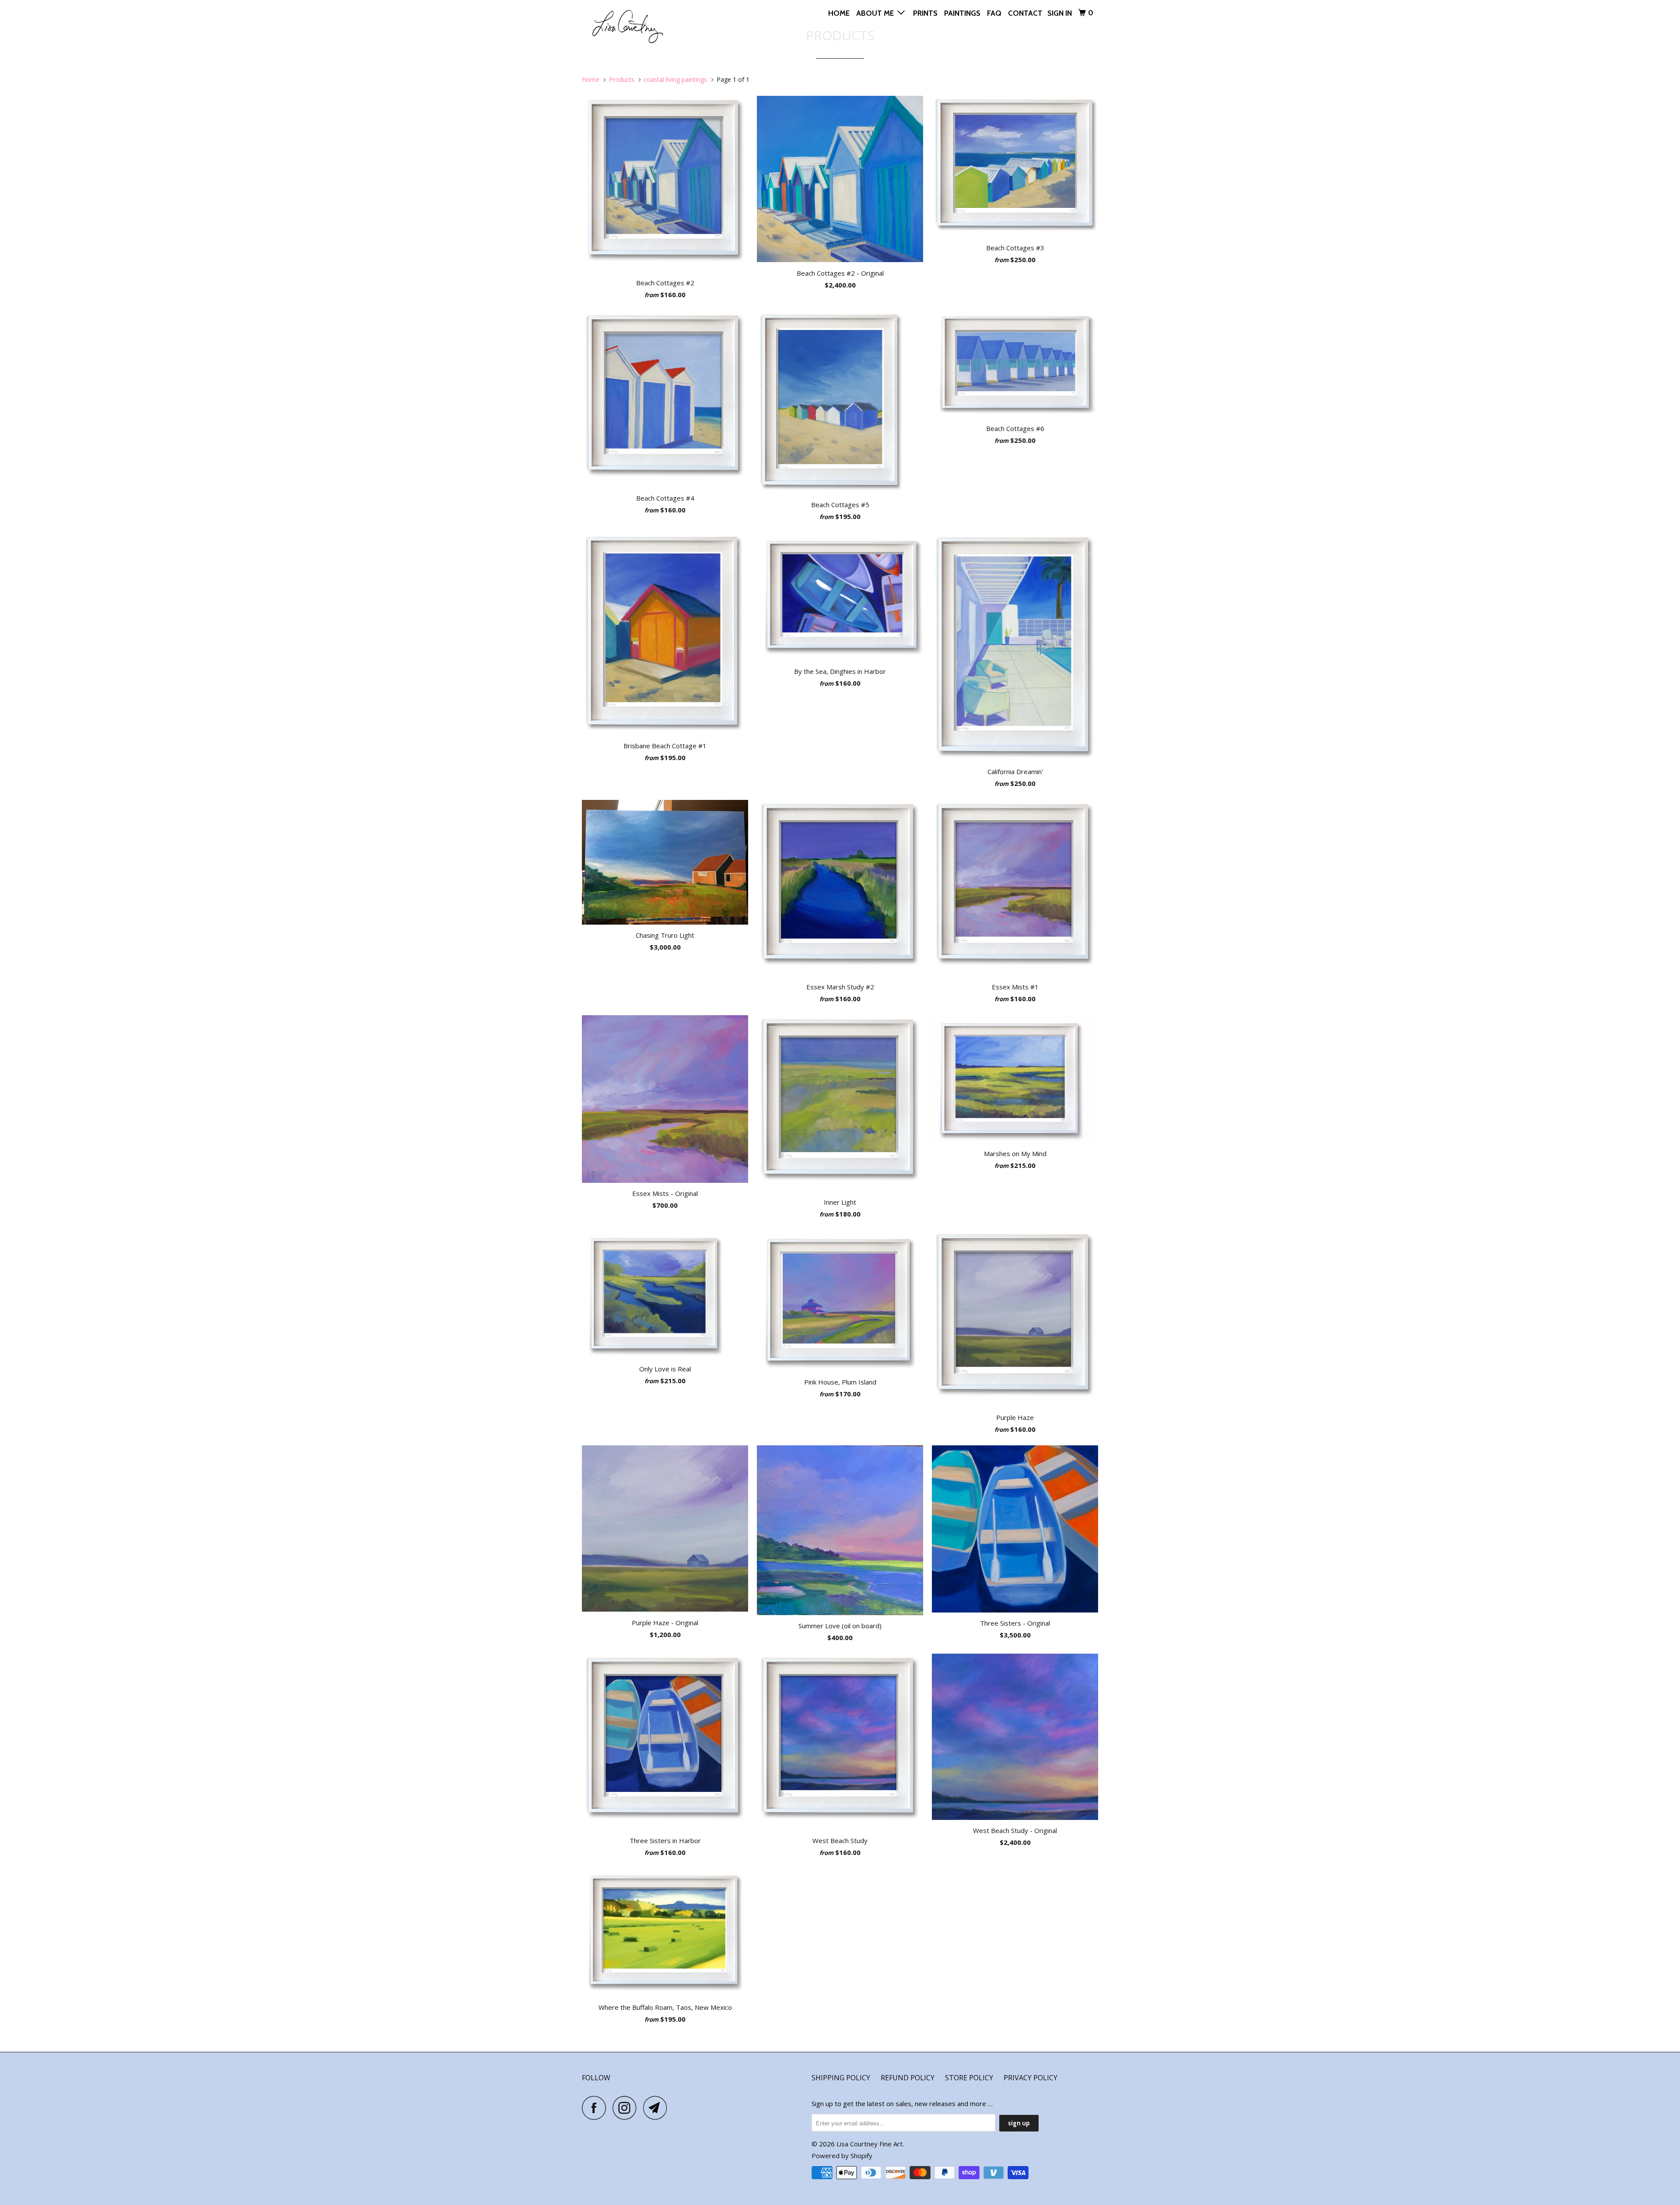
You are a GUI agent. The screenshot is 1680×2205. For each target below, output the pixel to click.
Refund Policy (908, 2078)
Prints (925, 13)
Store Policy (969, 2078)
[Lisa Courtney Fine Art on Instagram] (627, 2108)
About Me (877, 13)
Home (839, 13)
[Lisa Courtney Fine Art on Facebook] (596, 2108)
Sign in (1060, 13)
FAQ (994, 13)
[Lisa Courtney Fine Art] (627, 25)
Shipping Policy (841, 2078)
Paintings (962, 13)
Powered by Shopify (842, 2156)
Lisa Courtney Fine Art (870, 2144)
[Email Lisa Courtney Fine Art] (658, 2108)
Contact (1025, 13)
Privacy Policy (1031, 2078)
